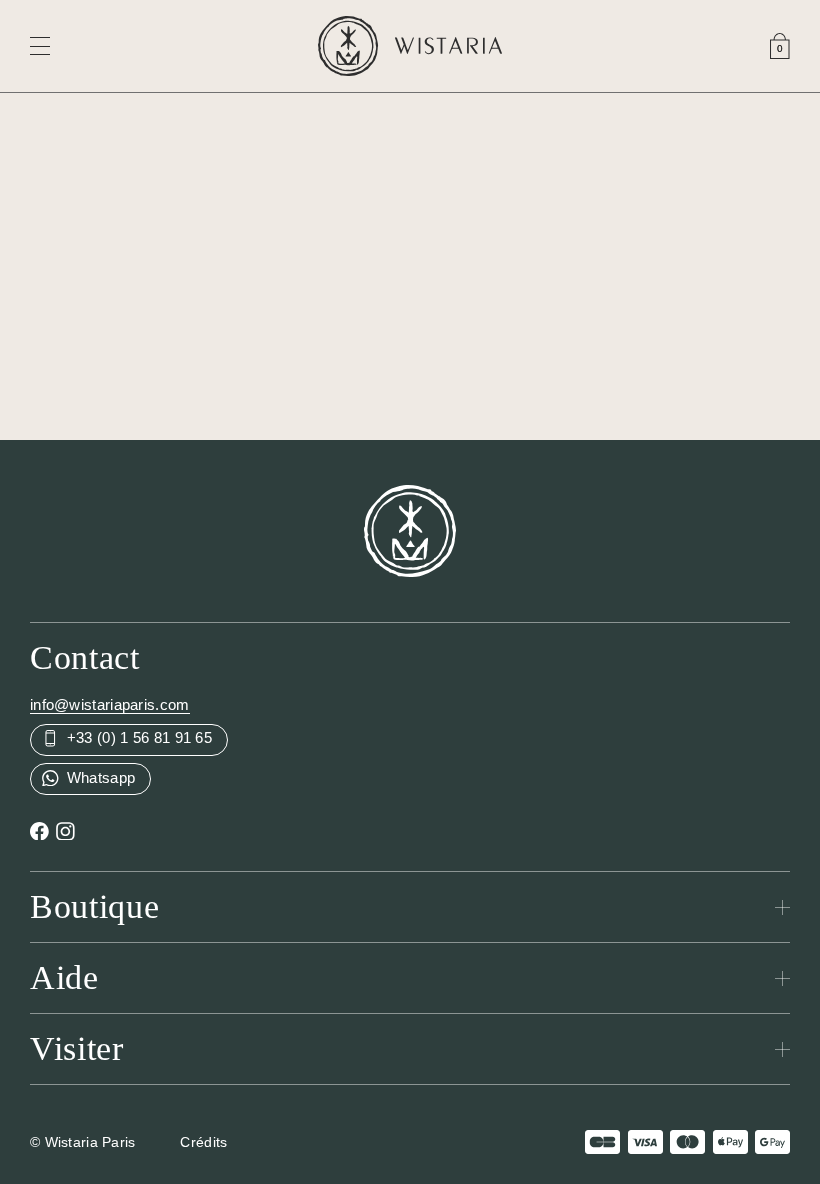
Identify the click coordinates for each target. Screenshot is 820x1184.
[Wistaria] (410, 46)
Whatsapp (99, 777)
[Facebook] (39, 829)
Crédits (203, 1142)
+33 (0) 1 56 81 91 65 (138, 737)
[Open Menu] (40, 46)
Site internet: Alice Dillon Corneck (351, 1142)
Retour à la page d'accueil (410, 316)
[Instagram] (65, 829)
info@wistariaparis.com (110, 704)
